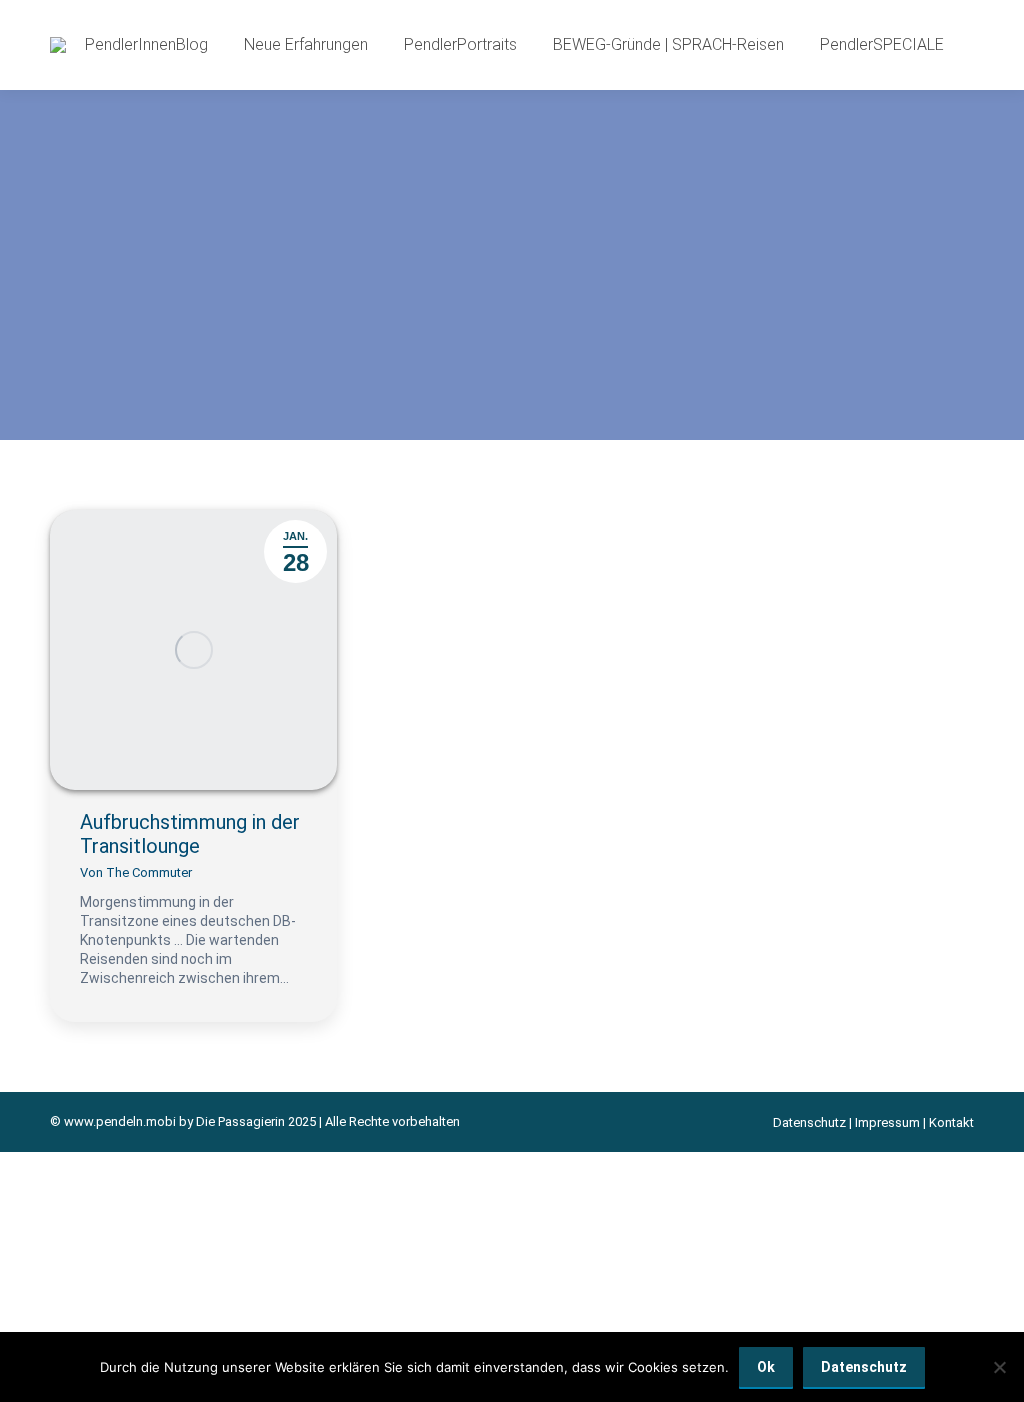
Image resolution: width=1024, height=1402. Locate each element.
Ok (766, 1367)
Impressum (887, 1122)
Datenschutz (809, 1122)
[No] (999, 1367)
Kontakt (951, 1122)
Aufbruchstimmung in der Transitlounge (190, 834)
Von (136, 872)
